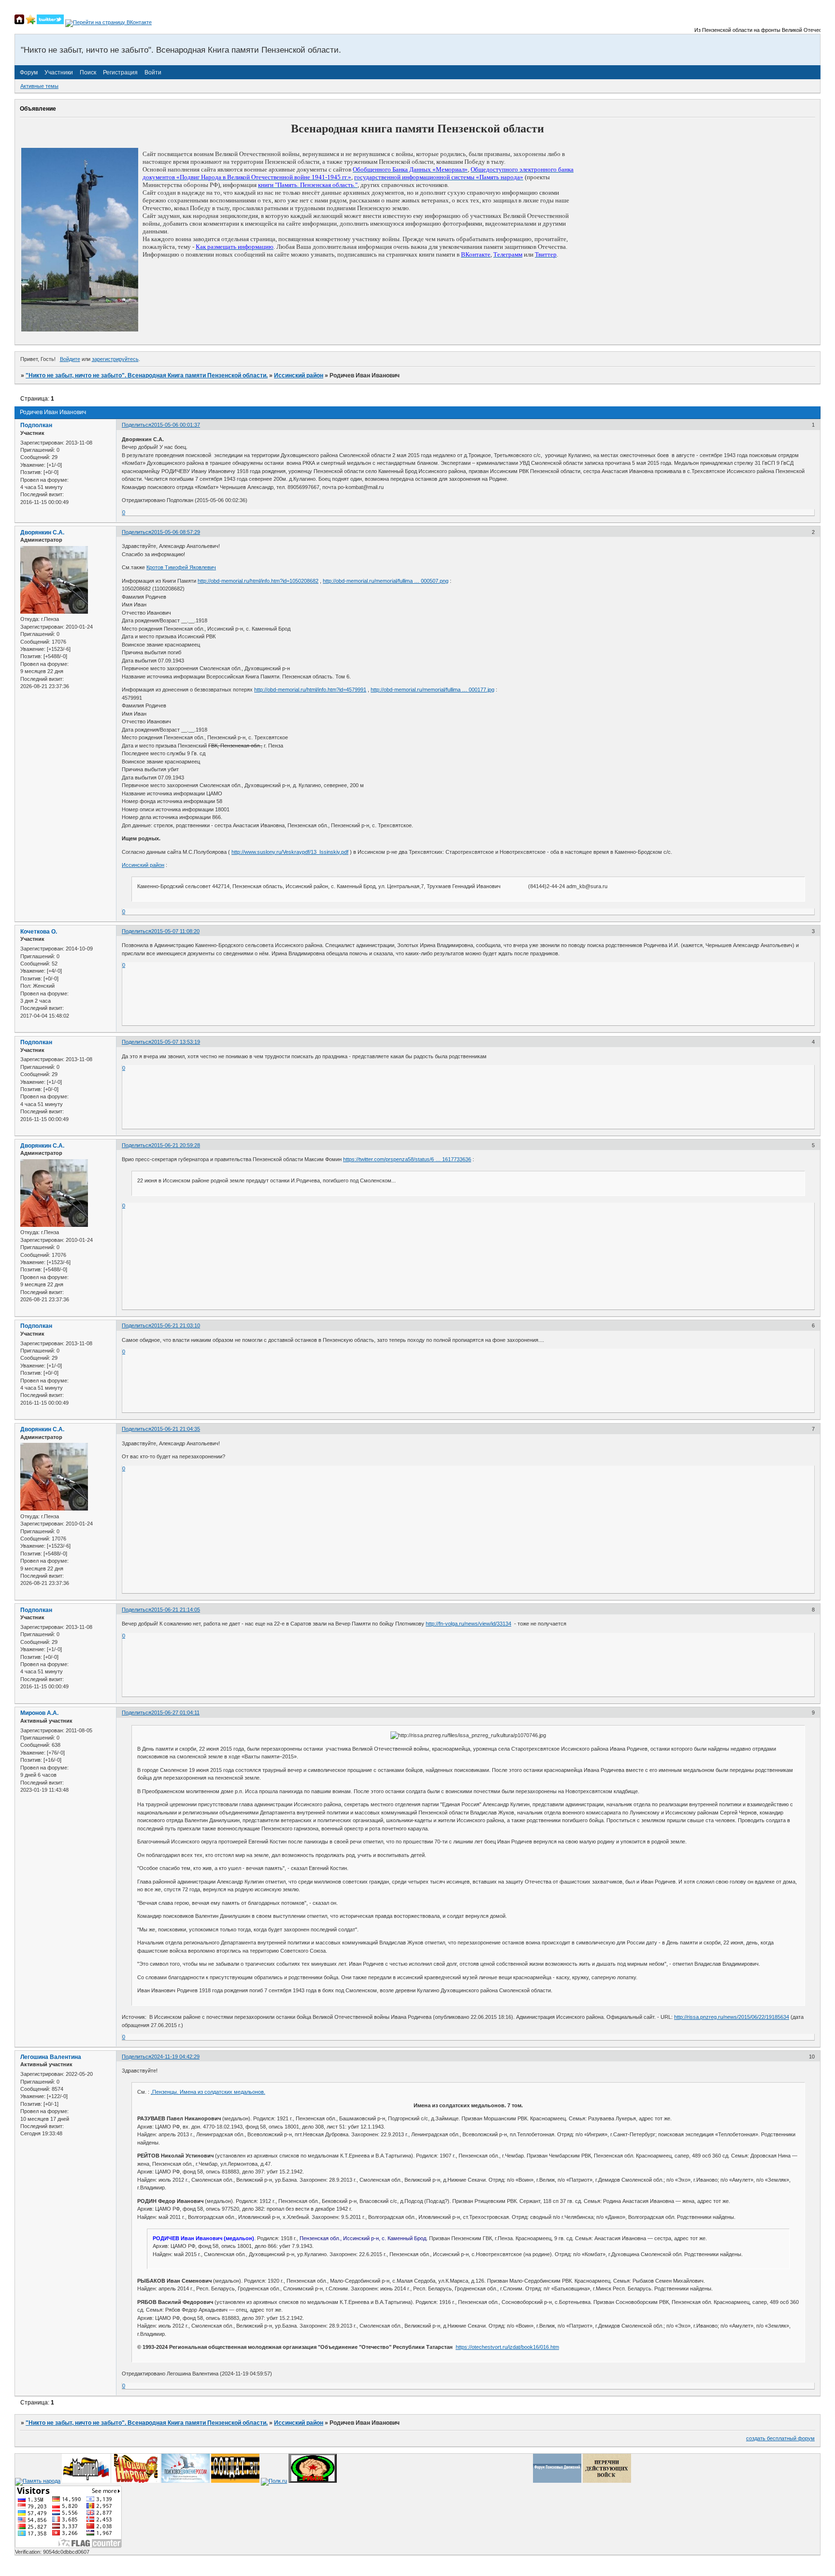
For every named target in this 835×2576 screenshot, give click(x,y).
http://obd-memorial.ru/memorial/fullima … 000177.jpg (432, 690)
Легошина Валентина (51, 2057)
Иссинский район (299, 375)
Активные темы (39, 86)
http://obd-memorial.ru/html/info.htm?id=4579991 (310, 690)
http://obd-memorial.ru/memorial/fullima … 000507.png (386, 581)
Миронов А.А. (39, 1713)
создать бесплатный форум (780, 2438)
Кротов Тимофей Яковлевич (181, 567)
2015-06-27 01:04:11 (175, 1713)
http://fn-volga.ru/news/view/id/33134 (468, 1624)
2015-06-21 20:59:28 (176, 1145)
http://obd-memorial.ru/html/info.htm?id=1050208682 (258, 581)
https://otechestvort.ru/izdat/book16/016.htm (507, 2347)
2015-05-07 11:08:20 (175, 931)
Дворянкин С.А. (42, 532)
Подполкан (36, 425)
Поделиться (137, 425)
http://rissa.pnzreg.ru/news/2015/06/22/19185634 (732, 2017)
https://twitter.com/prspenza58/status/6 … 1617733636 (407, 1159)
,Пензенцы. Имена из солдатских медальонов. (208, 2092)
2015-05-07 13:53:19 (176, 1042)
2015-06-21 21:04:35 (176, 1429)
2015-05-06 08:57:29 (176, 532)
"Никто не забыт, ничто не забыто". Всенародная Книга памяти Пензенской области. (147, 375)
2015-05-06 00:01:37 (176, 425)
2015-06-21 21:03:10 (176, 1325)
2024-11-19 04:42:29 (175, 2057)
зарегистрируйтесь (115, 359)
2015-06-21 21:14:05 (176, 1610)
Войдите (70, 359)
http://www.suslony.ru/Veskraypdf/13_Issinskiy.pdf (290, 852)
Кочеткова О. (39, 932)
